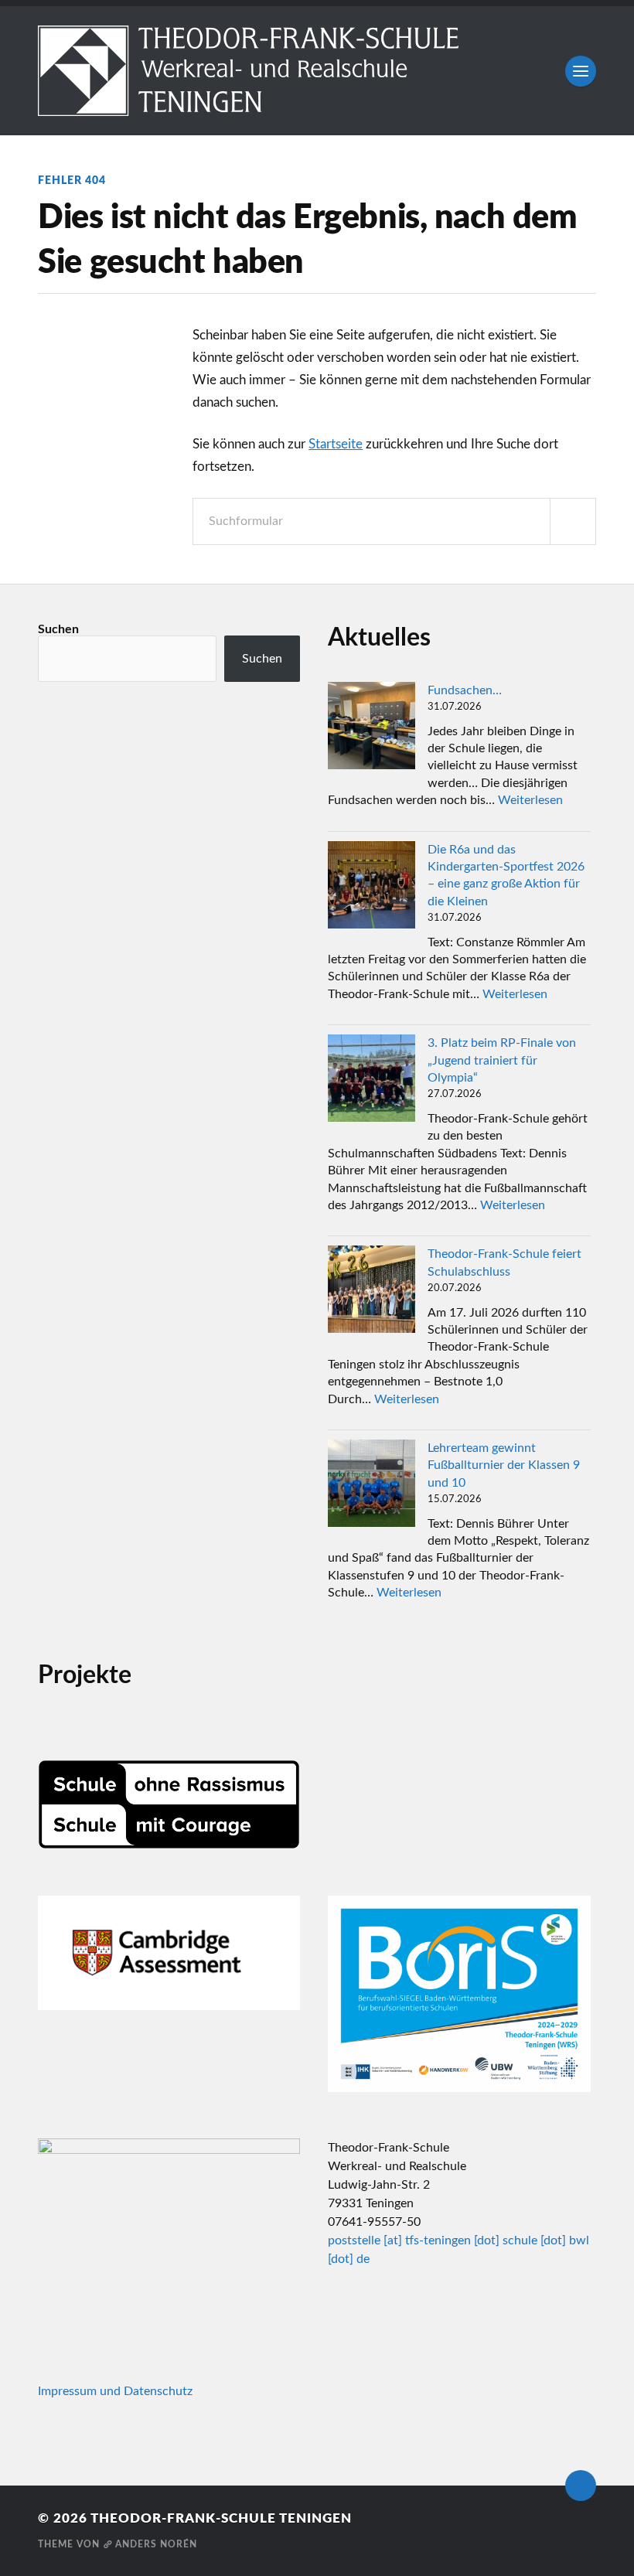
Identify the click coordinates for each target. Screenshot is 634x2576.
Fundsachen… (465, 690)
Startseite (336, 444)
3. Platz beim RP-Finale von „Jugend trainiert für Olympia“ (502, 1060)
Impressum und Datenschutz (115, 2391)
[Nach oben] (581, 2486)
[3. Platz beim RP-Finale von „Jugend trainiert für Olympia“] (372, 1080)
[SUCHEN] (573, 521)
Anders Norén (156, 2544)
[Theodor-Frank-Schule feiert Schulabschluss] (372, 1291)
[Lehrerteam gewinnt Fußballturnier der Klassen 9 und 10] (372, 1486)
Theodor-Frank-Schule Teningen (221, 2518)
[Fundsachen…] (372, 728)
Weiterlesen (530, 800)
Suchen (58, 629)
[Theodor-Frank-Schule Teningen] (317, 71)
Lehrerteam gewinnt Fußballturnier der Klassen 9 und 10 (504, 1465)
